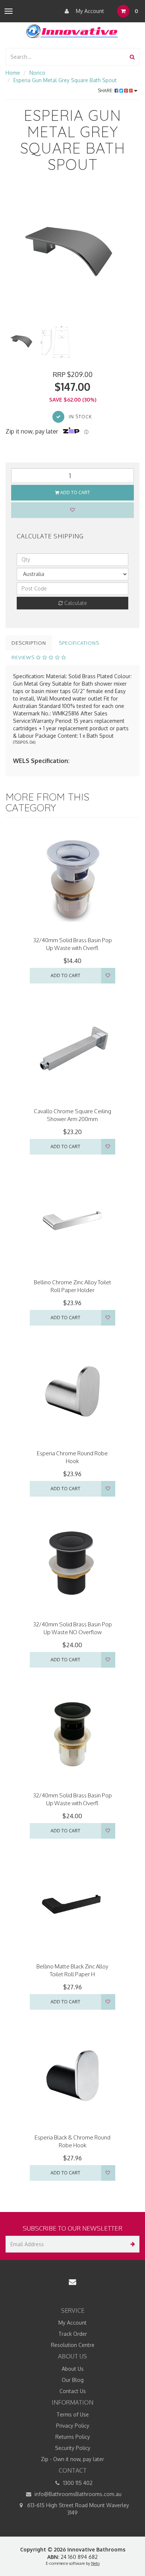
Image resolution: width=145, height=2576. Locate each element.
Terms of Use (73, 2414)
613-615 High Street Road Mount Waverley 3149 (77, 2509)
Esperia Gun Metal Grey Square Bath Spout (65, 80)
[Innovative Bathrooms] (72, 30)
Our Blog (73, 2380)
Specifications (79, 643)
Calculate (75, 603)
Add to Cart (75, 492)
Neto (95, 2563)
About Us (73, 2369)
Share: (106, 91)
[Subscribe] (131, 2244)
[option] (72, 254)
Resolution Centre (73, 2345)
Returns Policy (73, 2437)
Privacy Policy (73, 2426)
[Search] (132, 57)
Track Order (73, 2334)
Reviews (24, 657)
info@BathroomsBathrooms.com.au (77, 2494)
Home (13, 73)
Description (29, 643)
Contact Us (73, 2391)
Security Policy (73, 2448)
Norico (37, 73)
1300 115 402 (77, 2483)
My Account (89, 11)
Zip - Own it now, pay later (72, 2459)
